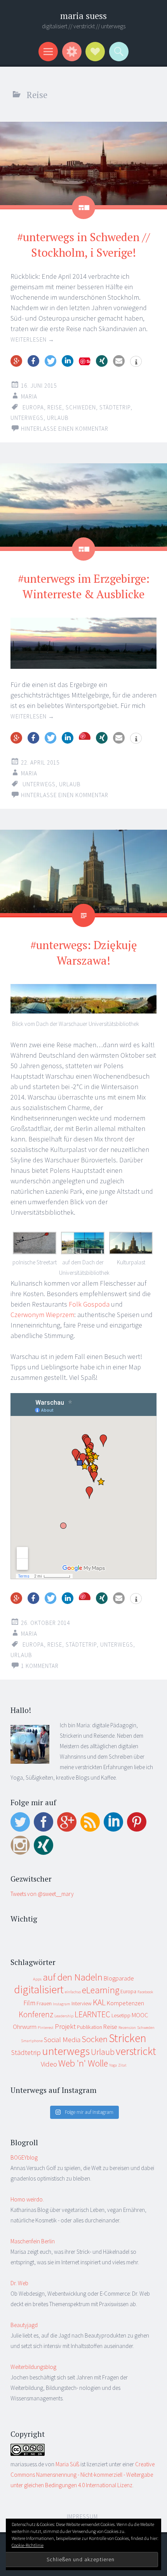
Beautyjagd (24, 2325)
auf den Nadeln (73, 1977)
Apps (37, 1979)
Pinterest (46, 2028)
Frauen (44, 2003)
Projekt (65, 2026)
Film (29, 2003)
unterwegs (27, 418)
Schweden (81, 407)
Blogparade (119, 1978)
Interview (82, 2003)
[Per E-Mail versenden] (119, 361)
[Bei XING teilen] (102, 361)
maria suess (83, 16)
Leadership (64, 2016)
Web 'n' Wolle (83, 2063)
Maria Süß (67, 2464)
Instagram (62, 2004)
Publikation (90, 2027)
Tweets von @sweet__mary (42, 1894)
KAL (99, 2002)
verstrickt (136, 2051)
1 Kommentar (40, 1666)
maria (29, 396)
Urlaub (58, 418)
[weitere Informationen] (136, 362)
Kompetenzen (125, 2003)
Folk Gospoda (89, 1304)
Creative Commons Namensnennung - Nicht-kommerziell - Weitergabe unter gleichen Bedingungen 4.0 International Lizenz (83, 2475)
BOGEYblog (24, 2157)
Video (49, 2064)
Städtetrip (115, 407)
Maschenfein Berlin (33, 2241)
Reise (55, 407)
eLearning (101, 1990)
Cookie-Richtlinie (28, 2545)
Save (85, 736)
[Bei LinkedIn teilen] (68, 361)
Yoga (113, 2065)
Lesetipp (121, 2015)
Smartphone (32, 2041)
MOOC (140, 2015)
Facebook (145, 1992)
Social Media (62, 2040)
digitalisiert (39, 1989)
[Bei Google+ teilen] (16, 361)
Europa (33, 407)
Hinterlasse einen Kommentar (65, 429)
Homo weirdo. (27, 2199)
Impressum (82, 2516)
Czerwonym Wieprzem (42, 1315)
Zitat (122, 2065)
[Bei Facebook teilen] (33, 361)
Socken (95, 2039)
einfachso (73, 1992)
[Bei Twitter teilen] (50, 361)
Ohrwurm (25, 2027)
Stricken (128, 2038)
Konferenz (36, 2014)
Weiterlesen (32, 339)
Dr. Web (19, 2283)
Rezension (127, 2028)
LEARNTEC (92, 2014)
